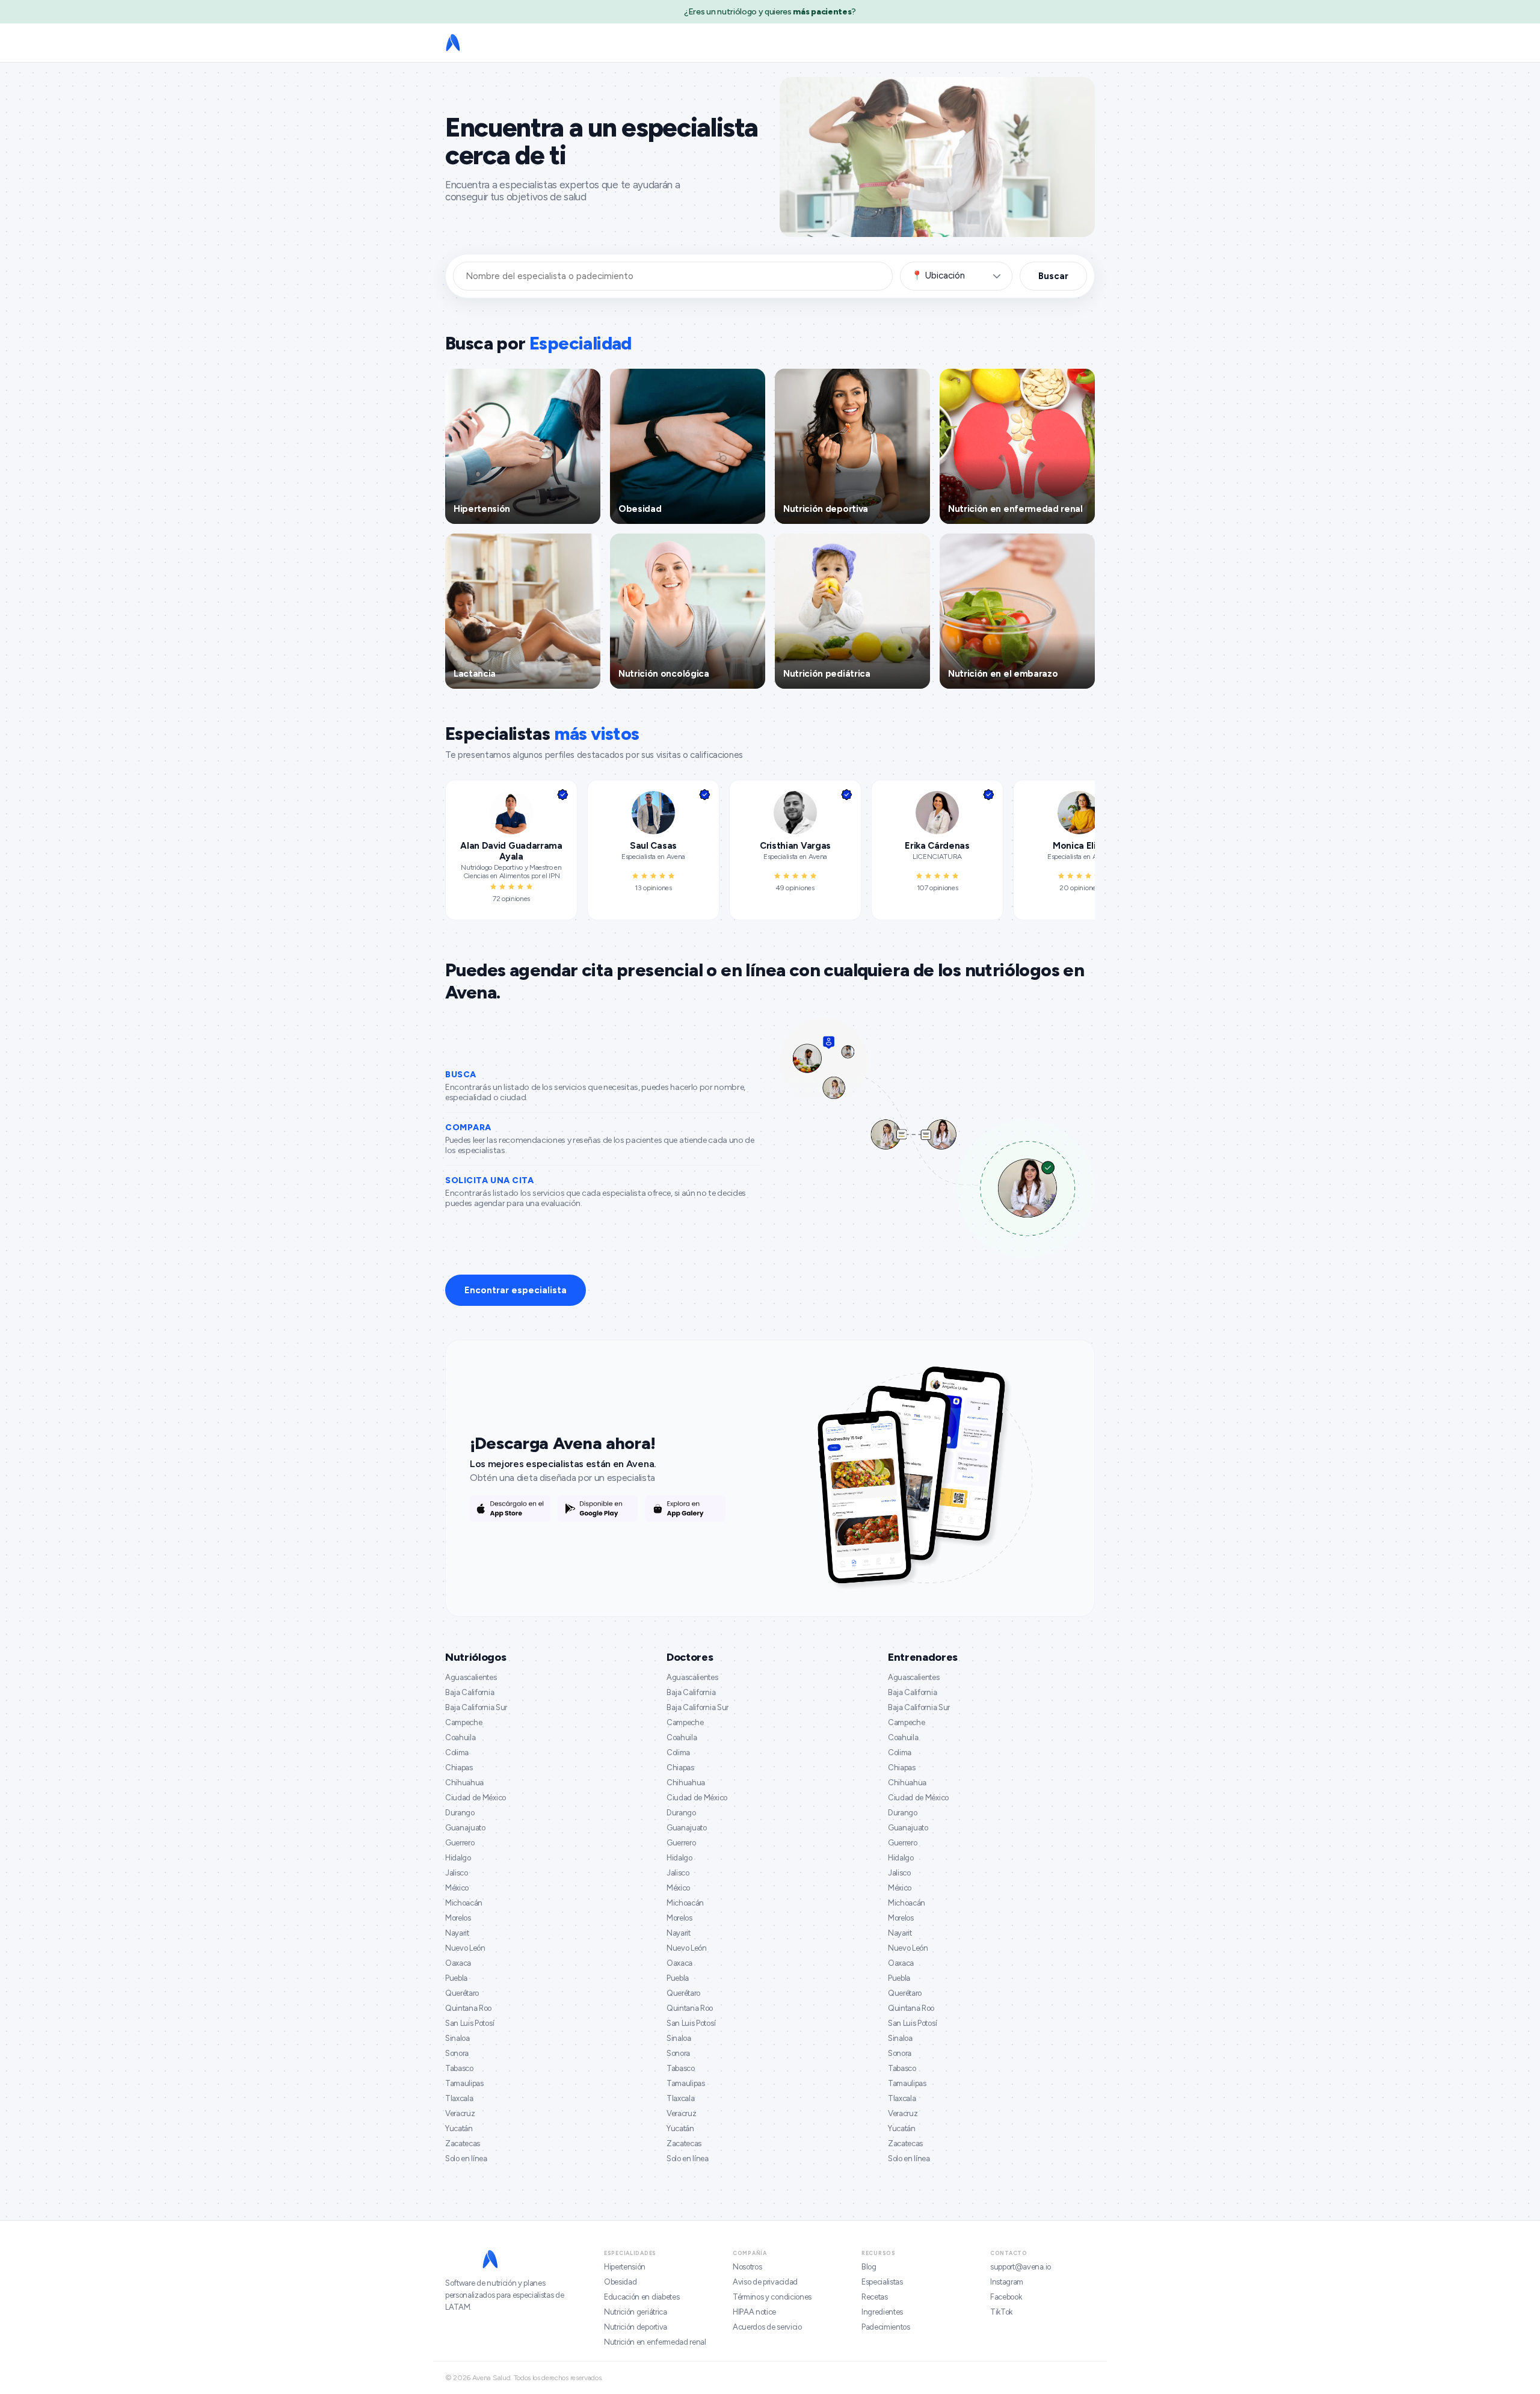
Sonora (457, 2053)
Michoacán (464, 1903)
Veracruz (460, 2113)
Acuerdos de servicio (767, 2327)
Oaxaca (458, 1963)
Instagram (1007, 2282)
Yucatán (459, 2128)
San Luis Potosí (470, 2023)
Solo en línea (466, 2159)
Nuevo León (465, 1948)
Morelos (458, 1918)
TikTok (1001, 2312)
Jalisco (457, 1873)
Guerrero (460, 1843)
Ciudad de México (476, 1798)
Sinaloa (457, 2038)
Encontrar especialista (516, 1290)
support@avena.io (1021, 2267)
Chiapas (459, 1768)
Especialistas (882, 2282)
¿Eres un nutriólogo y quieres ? (770, 12)
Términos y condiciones (772, 2297)
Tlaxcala (459, 2098)
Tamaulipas (464, 2083)
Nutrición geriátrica (636, 2312)
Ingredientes (882, 2312)
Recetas (875, 2297)
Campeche (464, 1722)
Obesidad (620, 2282)
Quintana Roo (468, 2008)
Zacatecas (463, 2143)
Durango (460, 1813)
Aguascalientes (471, 1677)
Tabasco (459, 2068)
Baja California (470, 1692)
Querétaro (462, 1993)
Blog (869, 2267)
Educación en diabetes (642, 2297)
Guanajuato (465, 1828)
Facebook (1006, 2297)
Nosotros (747, 2267)
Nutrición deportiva (636, 2327)
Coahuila (460, 1737)
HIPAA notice (754, 2312)
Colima (457, 1752)
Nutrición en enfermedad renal (655, 2342)
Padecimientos (886, 2327)
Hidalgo (458, 1858)
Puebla (456, 1978)
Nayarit (457, 1933)
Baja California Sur (476, 1707)
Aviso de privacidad (765, 2282)
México (457, 1888)
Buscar (1053, 276)
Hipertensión (625, 2267)
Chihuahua (464, 1783)
